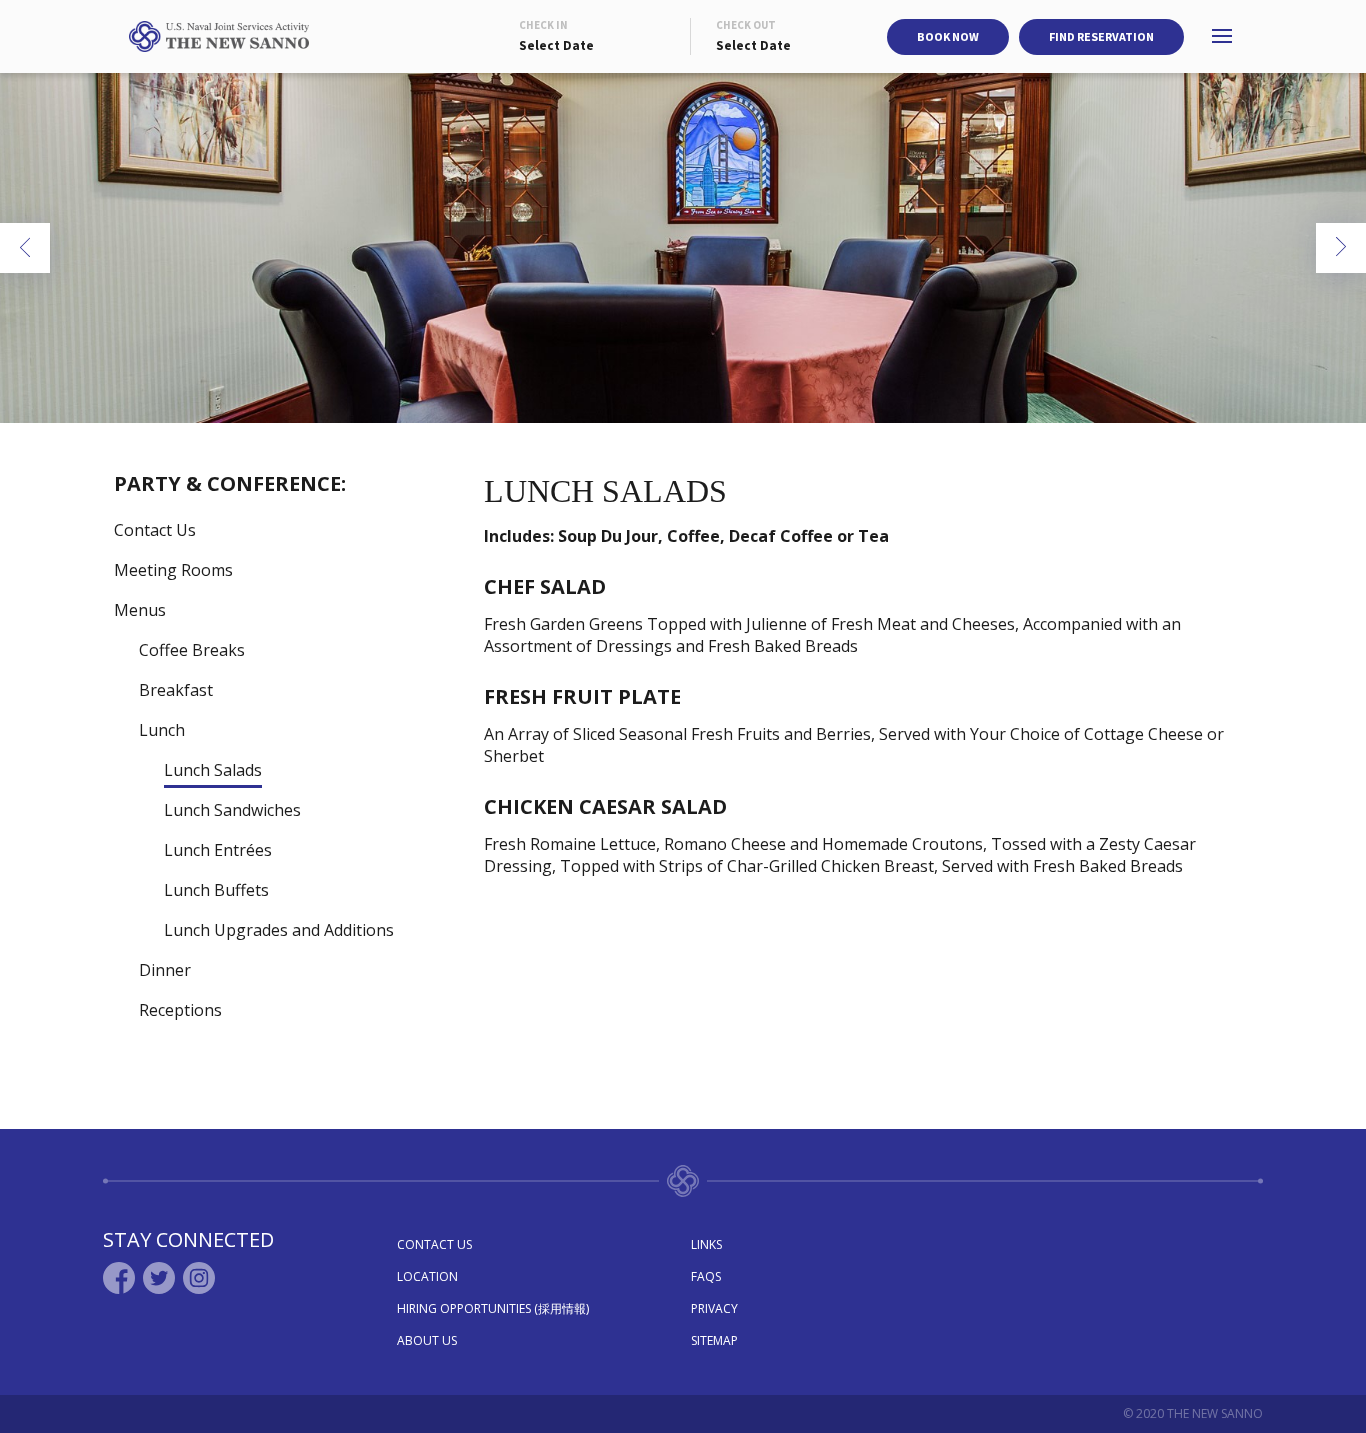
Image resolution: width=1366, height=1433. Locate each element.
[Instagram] (199, 1278)
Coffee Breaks (192, 650)
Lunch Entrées (218, 850)
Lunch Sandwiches (232, 810)
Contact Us (155, 530)
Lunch (162, 730)
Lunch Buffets (216, 890)
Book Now (948, 36)
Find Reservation (1101, 36)
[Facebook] (119, 1278)
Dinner (165, 970)
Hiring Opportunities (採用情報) (493, 1308)
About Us (427, 1340)
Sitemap (714, 1340)
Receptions (180, 1010)
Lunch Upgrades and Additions (279, 930)
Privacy (714, 1308)
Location (427, 1276)
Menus (140, 610)
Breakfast (176, 690)
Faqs (706, 1276)
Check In (543, 25)
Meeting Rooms (173, 570)
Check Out (746, 25)
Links (706, 1244)
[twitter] (159, 1278)
